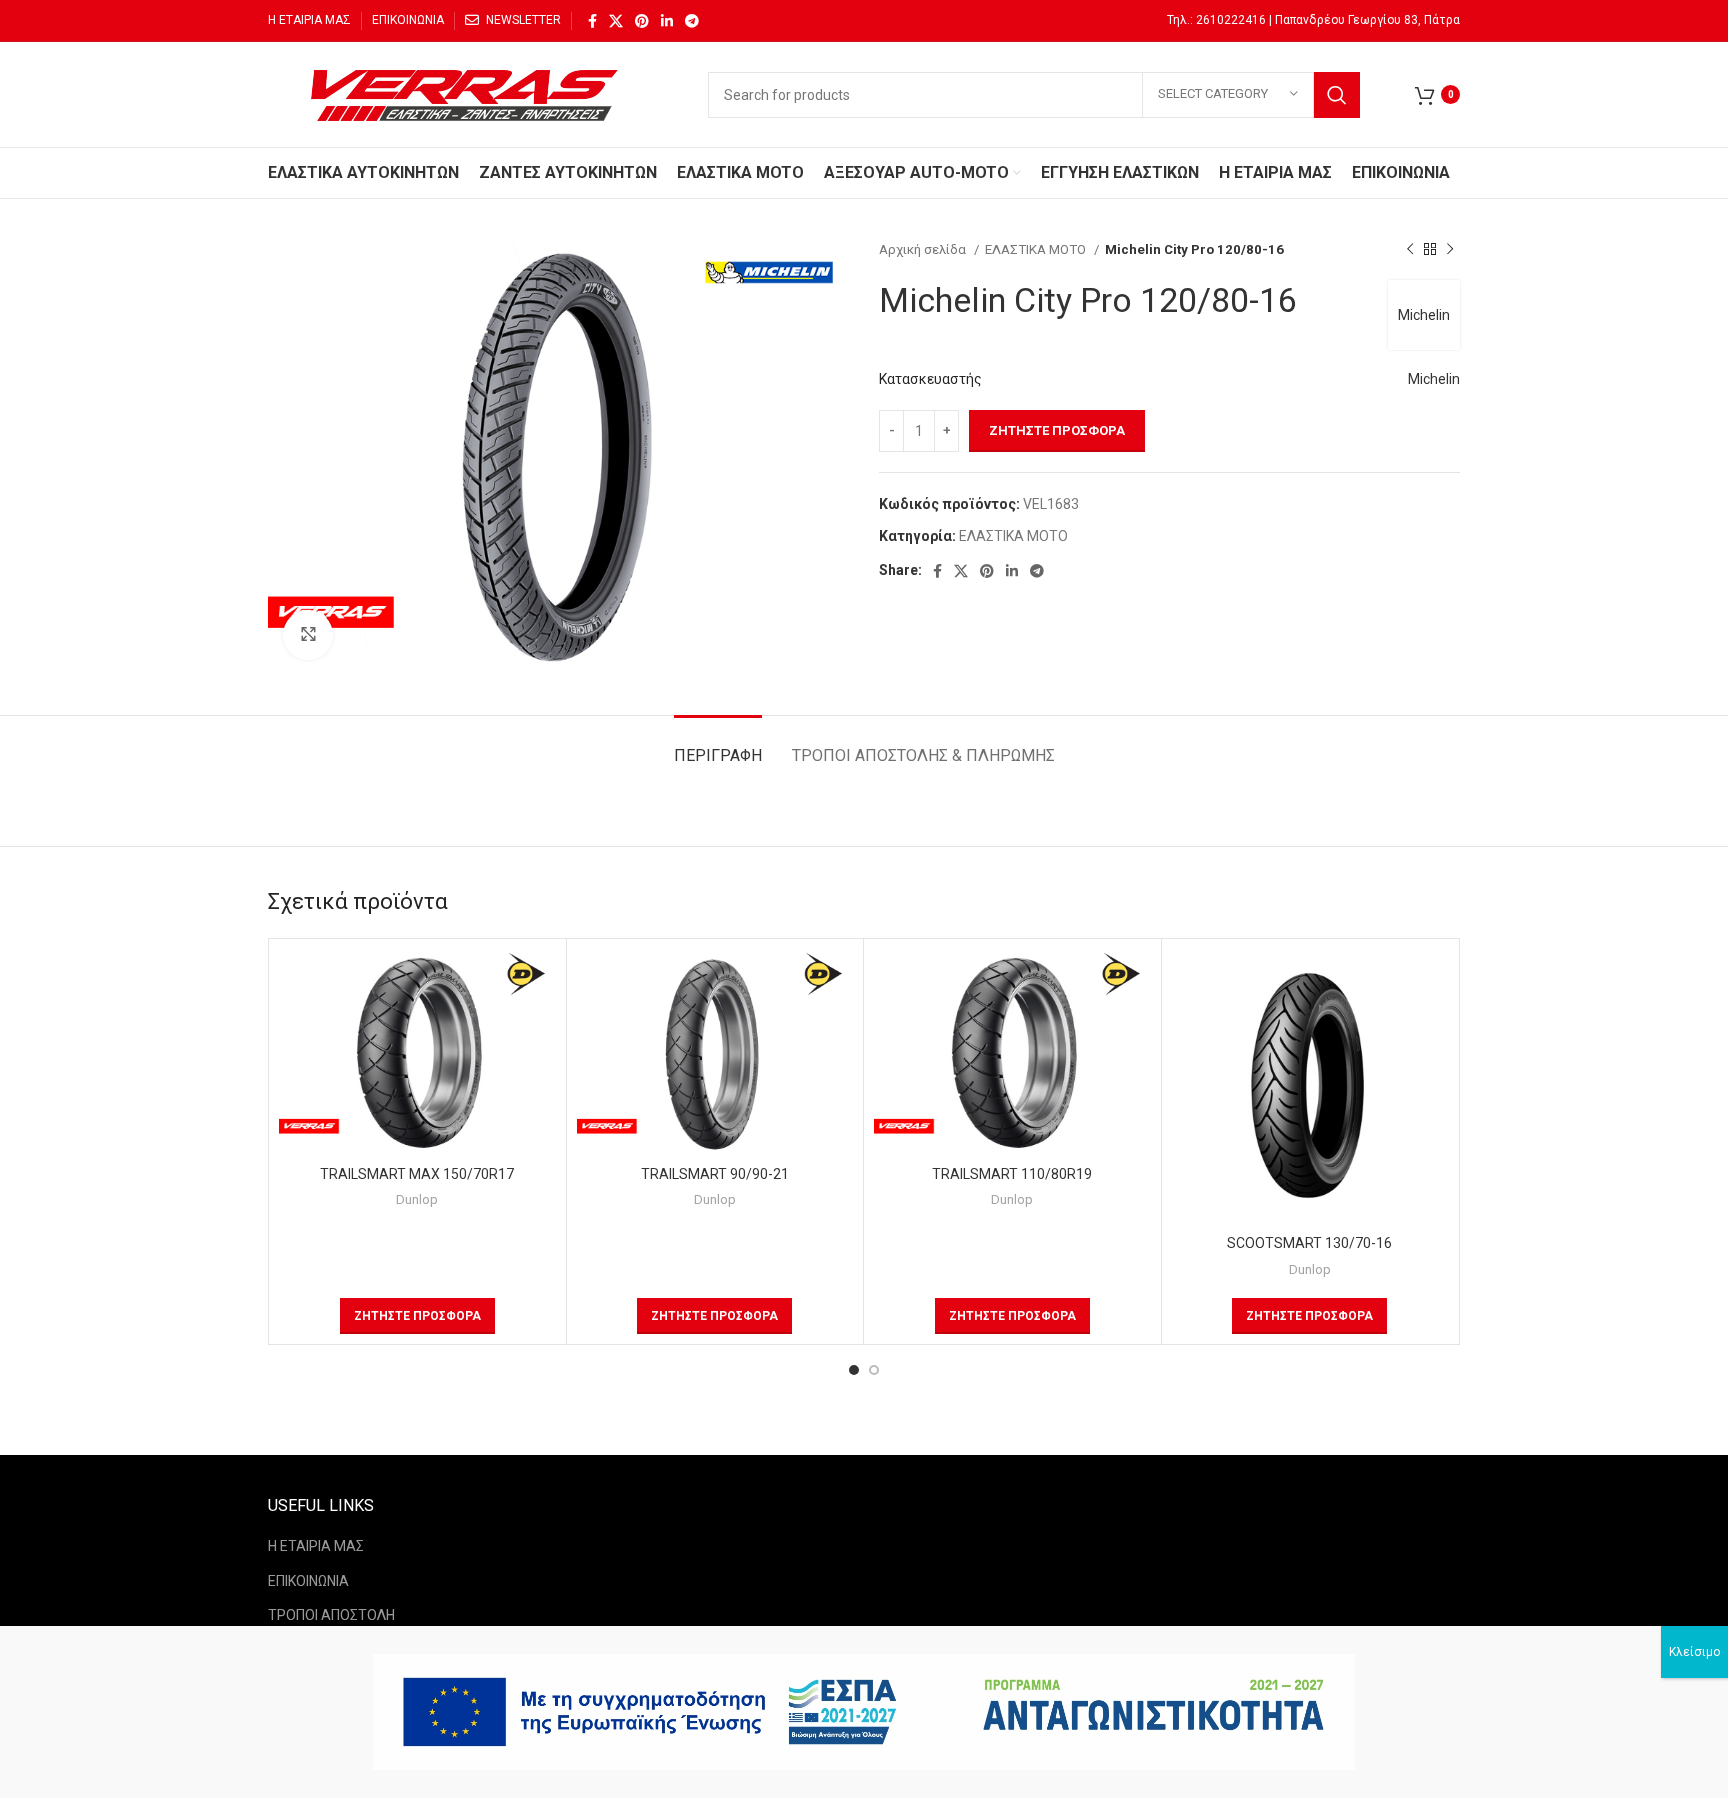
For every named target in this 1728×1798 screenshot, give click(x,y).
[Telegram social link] (692, 21)
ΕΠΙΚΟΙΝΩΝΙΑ (308, 1581)
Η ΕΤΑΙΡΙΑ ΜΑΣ (316, 1546)
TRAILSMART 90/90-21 (715, 1174)
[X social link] (616, 21)
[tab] (718, 745)
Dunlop (417, 1199)
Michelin (1424, 315)
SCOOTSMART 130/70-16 (1309, 1243)
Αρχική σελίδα (924, 249)
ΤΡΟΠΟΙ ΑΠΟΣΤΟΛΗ (331, 1615)
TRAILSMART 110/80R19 (1012, 1174)
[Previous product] (1410, 250)
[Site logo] (468, 93)
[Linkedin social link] (667, 21)
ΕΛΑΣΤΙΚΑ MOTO (1037, 249)
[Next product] (1450, 250)
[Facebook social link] (592, 21)
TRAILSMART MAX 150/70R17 (417, 1174)
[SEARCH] (1337, 95)
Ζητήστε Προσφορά (1057, 430)
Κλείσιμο (1694, 1652)
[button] (417, 1316)
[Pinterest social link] (642, 21)
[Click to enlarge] (308, 635)
